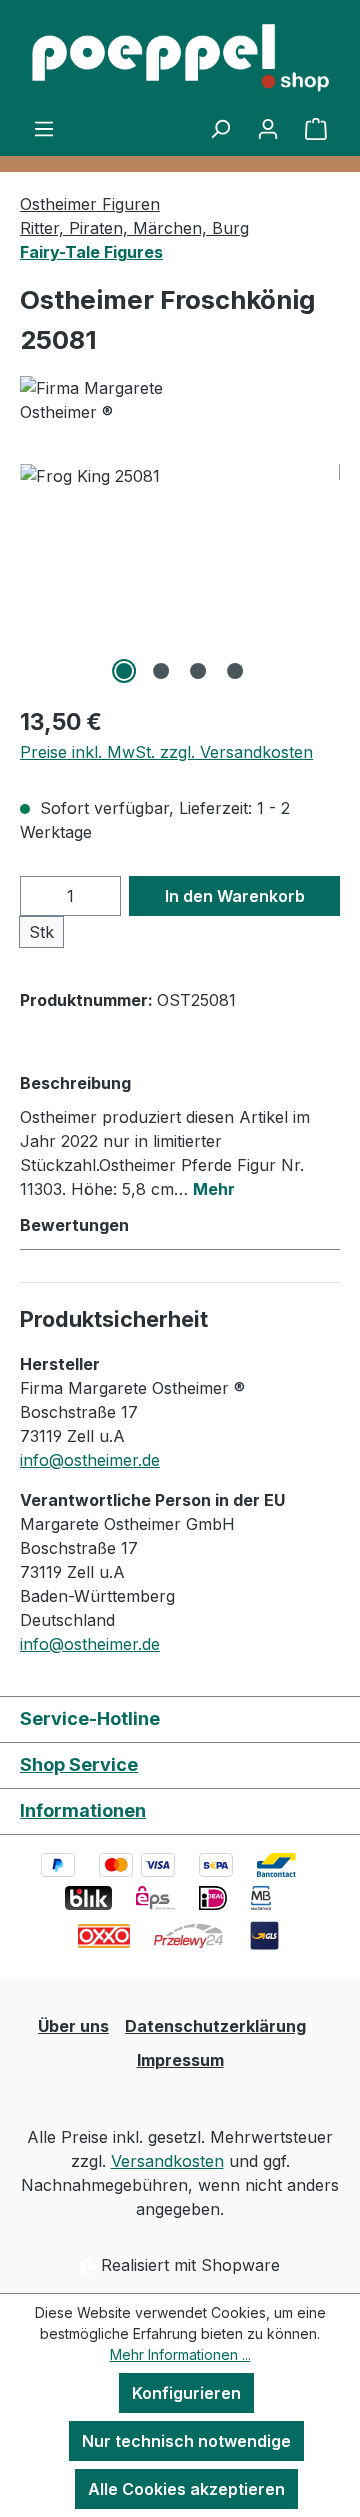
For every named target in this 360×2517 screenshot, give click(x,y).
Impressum (180, 2060)
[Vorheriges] (35, 576)
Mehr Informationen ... (180, 2354)
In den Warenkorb (235, 896)
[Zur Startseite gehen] (180, 58)
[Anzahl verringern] (41, 896)
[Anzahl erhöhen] (101, 896)
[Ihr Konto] (268, 128)
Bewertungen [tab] (74, 1225)
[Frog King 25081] (180, 576)
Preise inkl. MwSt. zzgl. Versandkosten (166, 752)
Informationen (83, 1810)
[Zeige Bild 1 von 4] (124, 671)
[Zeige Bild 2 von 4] (161, 671)
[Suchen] (220, 128)
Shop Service (79, 1764)
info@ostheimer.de (90, 1460)
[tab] (175, 1135)
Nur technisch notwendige (186, 2441)
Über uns (73, 2026)
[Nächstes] (325, 576)
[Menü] (44, 128)
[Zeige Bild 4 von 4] (235, 671)
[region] (180, 576)
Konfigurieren (186, 2393)
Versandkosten (167, 2161)
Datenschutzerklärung (215, 2026)
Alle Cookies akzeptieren (186, 2489)
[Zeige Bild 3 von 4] (198, 671)
